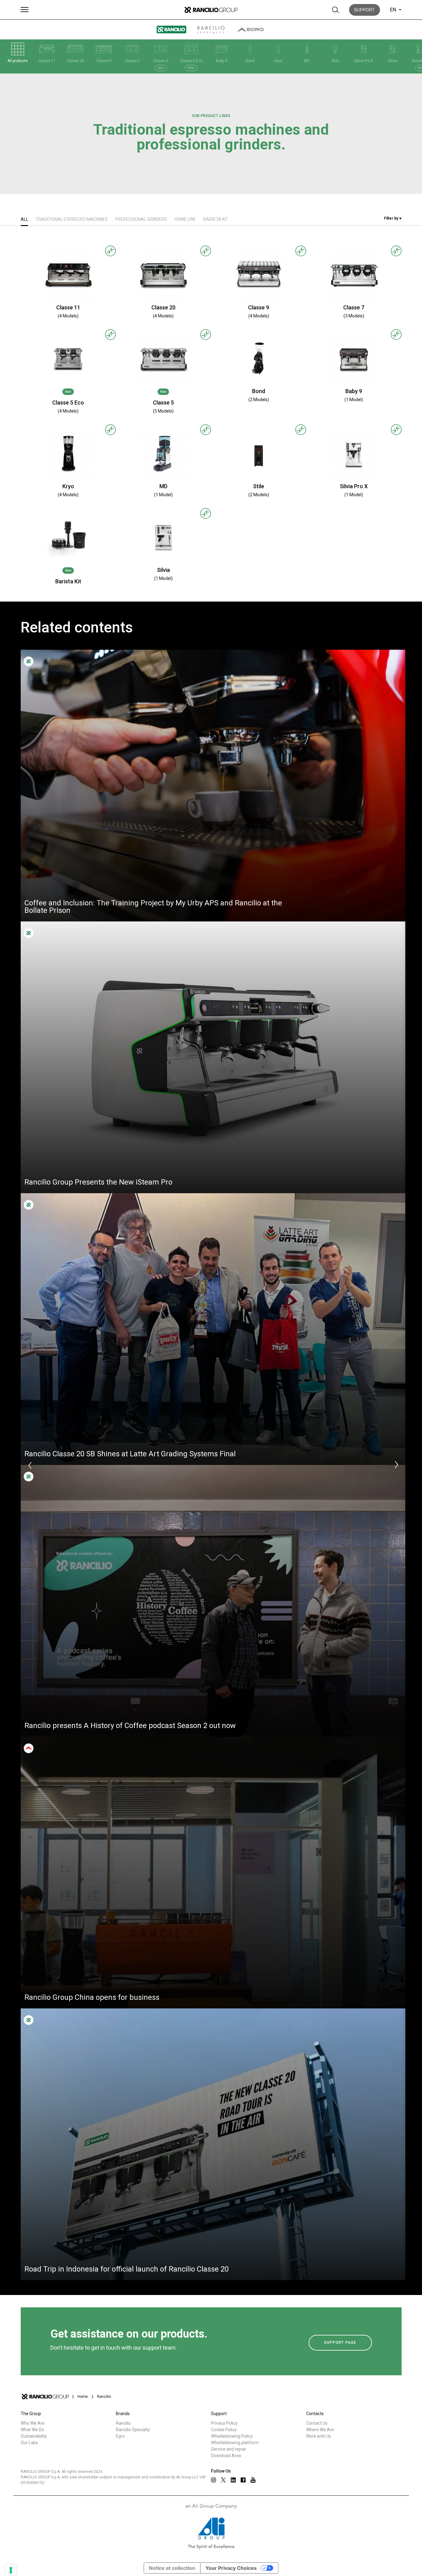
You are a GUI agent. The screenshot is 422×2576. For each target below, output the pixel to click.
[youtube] (253, 2480)
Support (365, 10)
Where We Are (320, 2430)
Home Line (185, 219)
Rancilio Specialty (133, 2430)
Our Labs (29, 2443)
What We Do (32, 2430)
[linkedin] (233, 2480)
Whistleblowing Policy (232, 2436)
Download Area (226, 2456)
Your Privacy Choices (231, 2568)
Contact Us (317, 2423)
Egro (120, 2436)
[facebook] (243, 2480)
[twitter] (223, 2480)
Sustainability (34, 2436)
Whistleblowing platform (235, 2443)
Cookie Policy (224, 2430)
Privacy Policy (224, 2423)
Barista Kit (216, 219)
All (24, 219)
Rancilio (123, 2423)
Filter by (392, 218)
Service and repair (229, 2449)
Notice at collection (172, 2568)
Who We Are (33, 2423)
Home (83, 2397)
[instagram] (213, 2480)
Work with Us (319, 2436)
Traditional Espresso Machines (72, 219)
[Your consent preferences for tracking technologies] (11, 2570)
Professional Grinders (141, 219)
